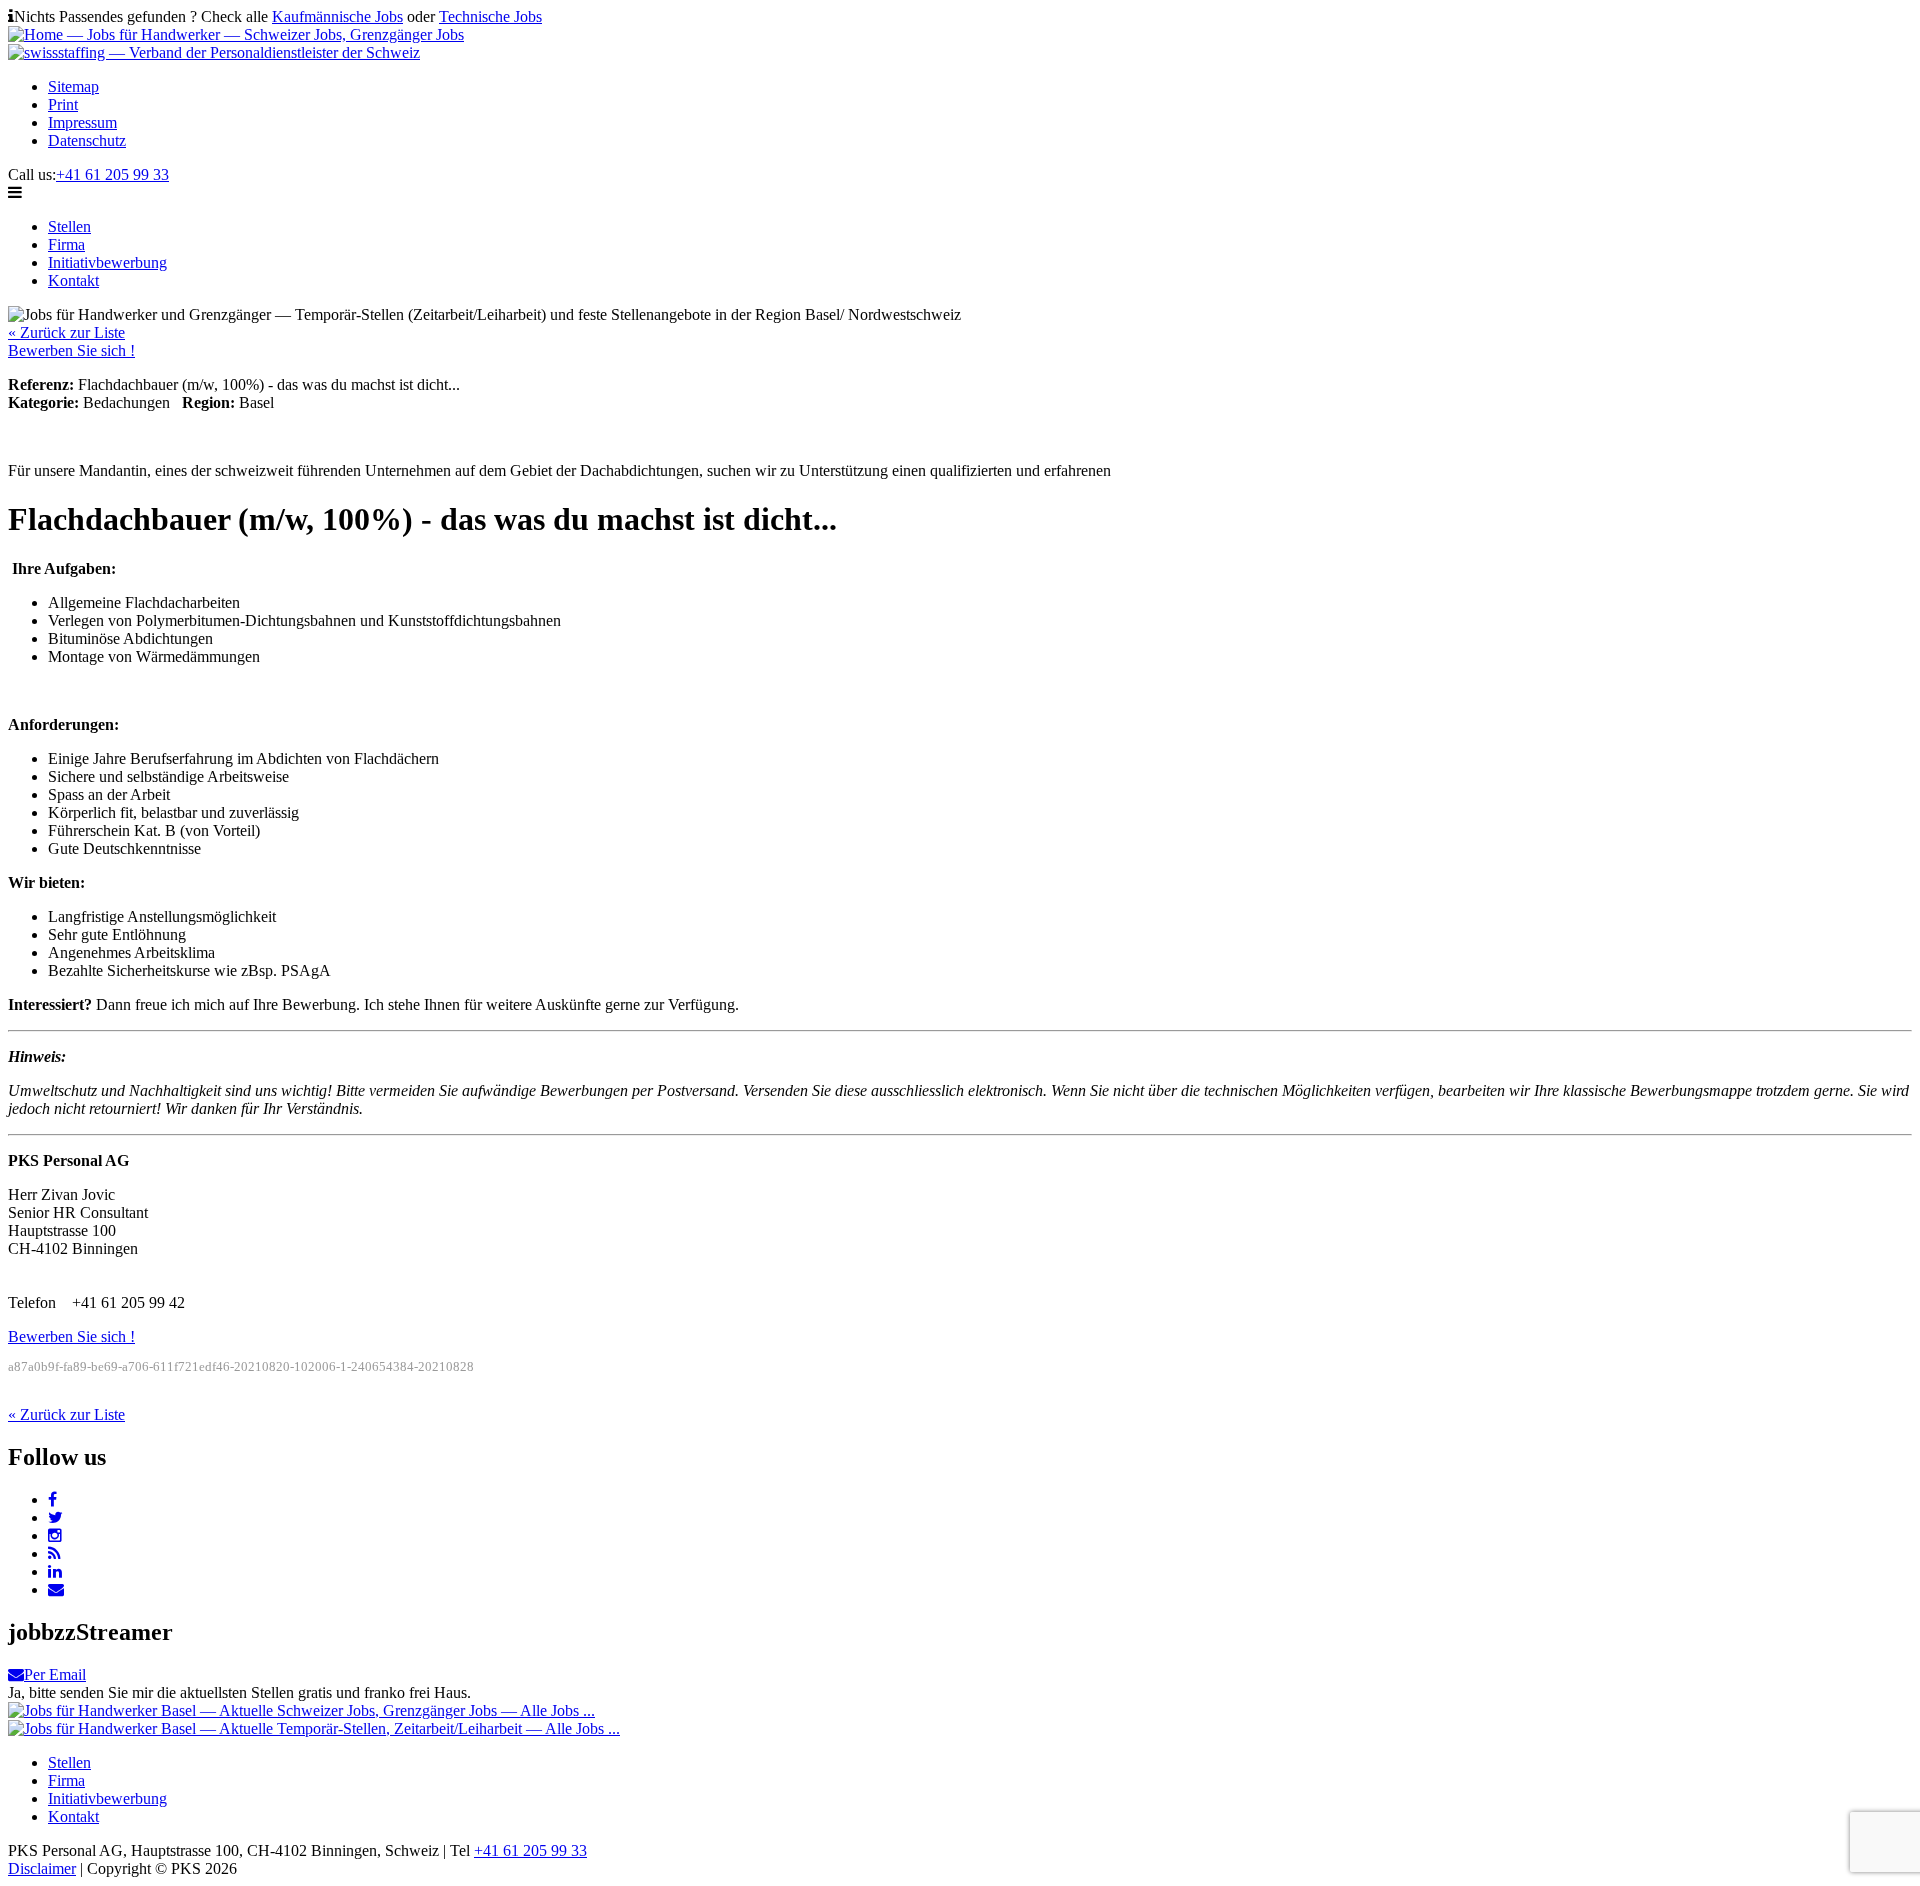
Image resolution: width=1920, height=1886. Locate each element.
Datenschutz (87, 140)
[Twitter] (55, 1517)
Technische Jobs (490, 16)
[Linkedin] (55, 1571)
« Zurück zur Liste (66, 332)
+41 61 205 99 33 (112, 174)
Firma (66, 244)
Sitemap (73, 86)
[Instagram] (55, 1535)
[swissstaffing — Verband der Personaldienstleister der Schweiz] (214, 52)
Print (63, 104)
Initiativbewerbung (107, 262)
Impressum (82, 122)
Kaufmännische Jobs (337, 16)
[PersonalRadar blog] (54, 1553)
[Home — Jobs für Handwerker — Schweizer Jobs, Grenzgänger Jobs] (236, 34)
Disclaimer (42, 1868)
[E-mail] (56, 1589)
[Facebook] (52, 1499)
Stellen (69, 226)
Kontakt (73, 280)
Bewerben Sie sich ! (71, 350)
